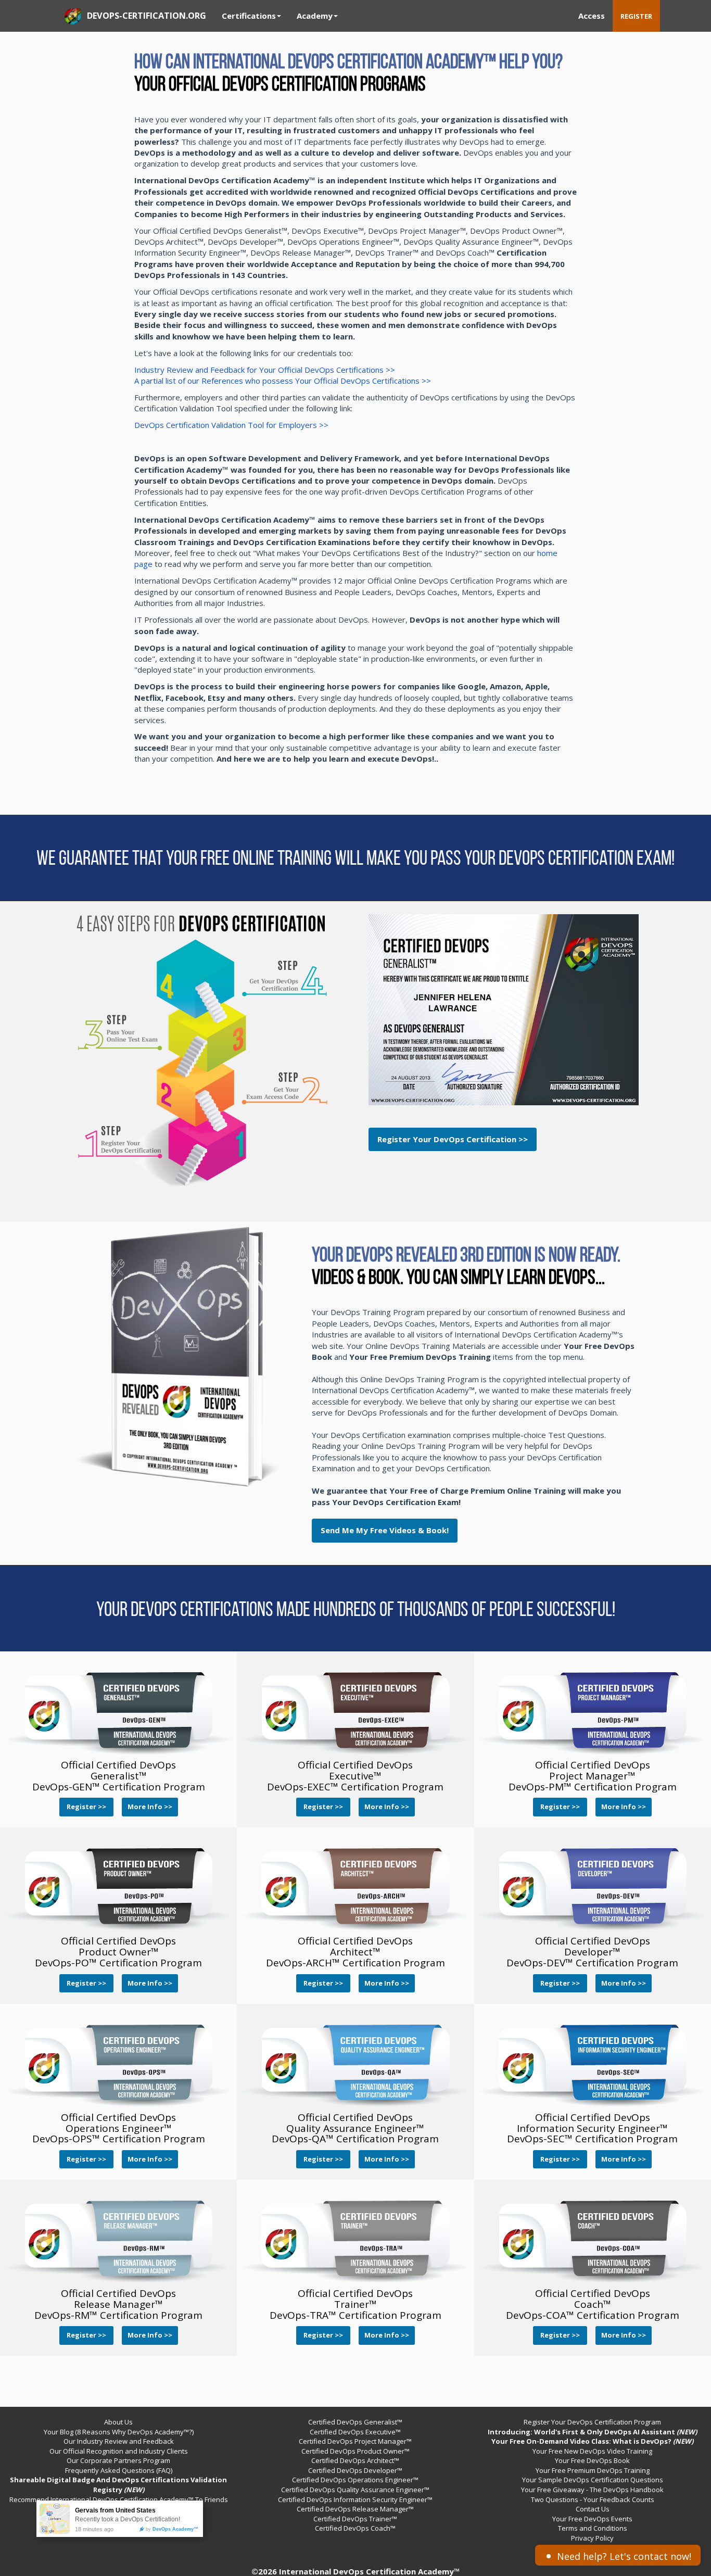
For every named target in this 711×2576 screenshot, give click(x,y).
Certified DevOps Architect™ (355, 2460)
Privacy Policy (592, 2538)
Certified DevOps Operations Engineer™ (355, 2480)
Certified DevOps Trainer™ (355, 2519)
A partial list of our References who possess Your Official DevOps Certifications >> (283, 381)
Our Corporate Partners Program (118, 2460)
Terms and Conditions (593, 2528)
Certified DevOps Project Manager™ (355, 2441)
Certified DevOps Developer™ (355, 2470)
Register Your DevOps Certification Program (592, 2422)
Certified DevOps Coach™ (355, 2528)
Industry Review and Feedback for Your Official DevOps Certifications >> (265, 370)
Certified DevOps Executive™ (355, 2432)
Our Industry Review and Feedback (119, 2441)
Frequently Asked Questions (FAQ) (119, 2470)
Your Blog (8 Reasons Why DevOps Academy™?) (119, 2432)
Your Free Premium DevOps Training (593, 2470)
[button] (385, 1530)
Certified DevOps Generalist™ (355, 2422)
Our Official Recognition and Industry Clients (119, 2451)
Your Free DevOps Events (592, 2519)
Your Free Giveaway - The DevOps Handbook (592, 2490)
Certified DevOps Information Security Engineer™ (355, 2499)
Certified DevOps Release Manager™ (355, 2509)
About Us (118, 2422)
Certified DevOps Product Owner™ (355, 2451)
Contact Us (593, 2509)
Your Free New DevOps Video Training (592, 2451)
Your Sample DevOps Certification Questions (593, 2480)
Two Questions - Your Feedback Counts (593, 2499)
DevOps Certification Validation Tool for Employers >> (231, 425)
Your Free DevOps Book (592, 2460)
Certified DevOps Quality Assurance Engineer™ (355, 2490)
